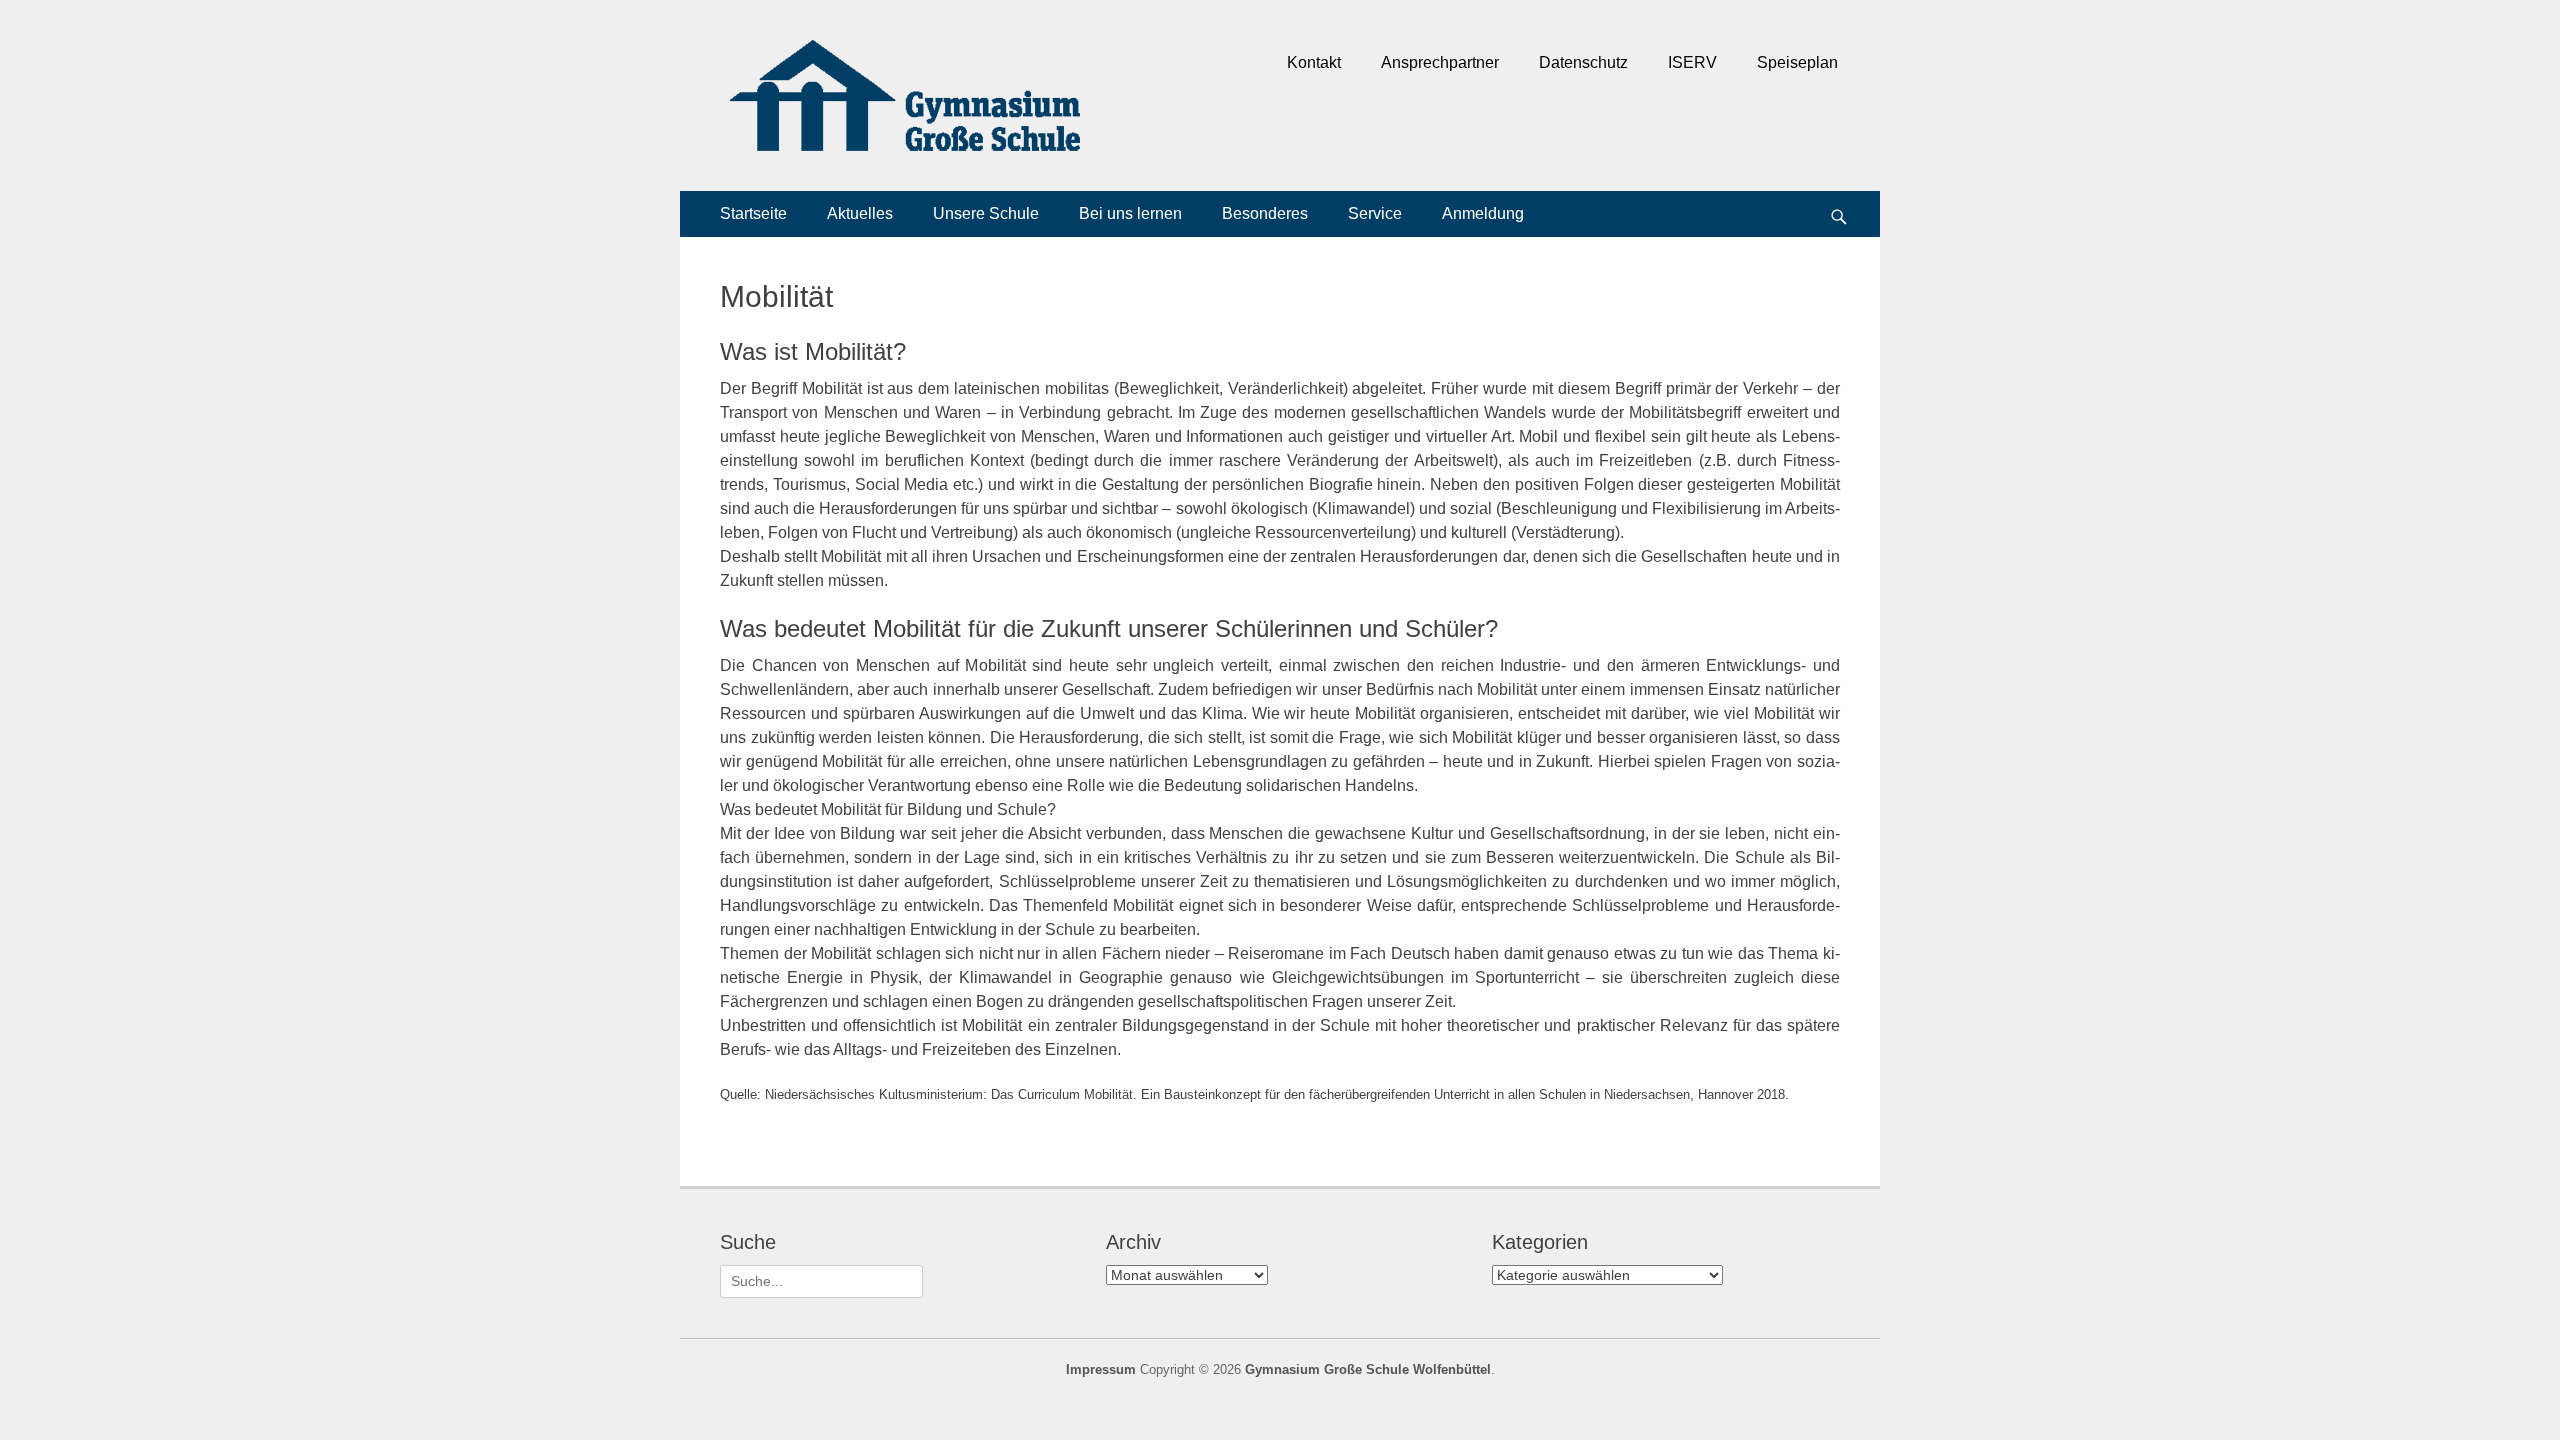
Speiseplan (1797, 62)
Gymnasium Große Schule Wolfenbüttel (1368, 1369)
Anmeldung (1483, 213)
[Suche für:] (821, 1281)
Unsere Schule (986, 213)
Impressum (1101, 1369)
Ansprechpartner (1440, 62)
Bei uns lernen (1130, 213)
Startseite (753, 213)
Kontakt (1314, 62)
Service (1375, 213)
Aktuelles (860, 213)
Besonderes (1265, 213)
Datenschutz (1583, 62)
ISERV (1692, 62)
